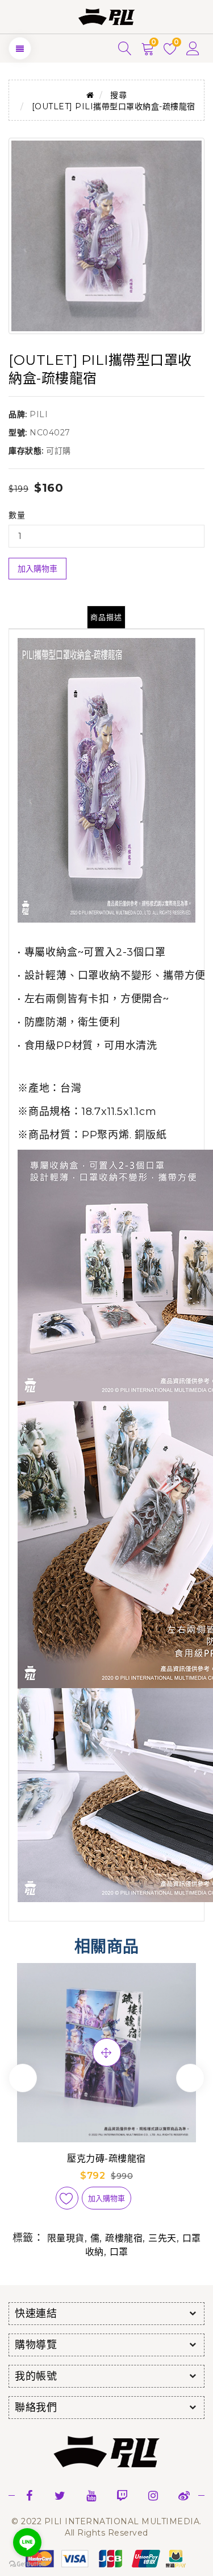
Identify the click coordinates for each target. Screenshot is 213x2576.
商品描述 (106, 617)
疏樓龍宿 (124, 2238)
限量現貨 (66, 2238)
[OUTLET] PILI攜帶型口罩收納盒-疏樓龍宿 (114, 106)
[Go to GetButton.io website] (27, 2564)
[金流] (107, 2558)
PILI (39, 414)
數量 (17, 515)
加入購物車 (37, 569)
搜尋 (118, 95)
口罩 (119, 2252)
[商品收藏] (67, 2198)
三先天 (162, 2238)
